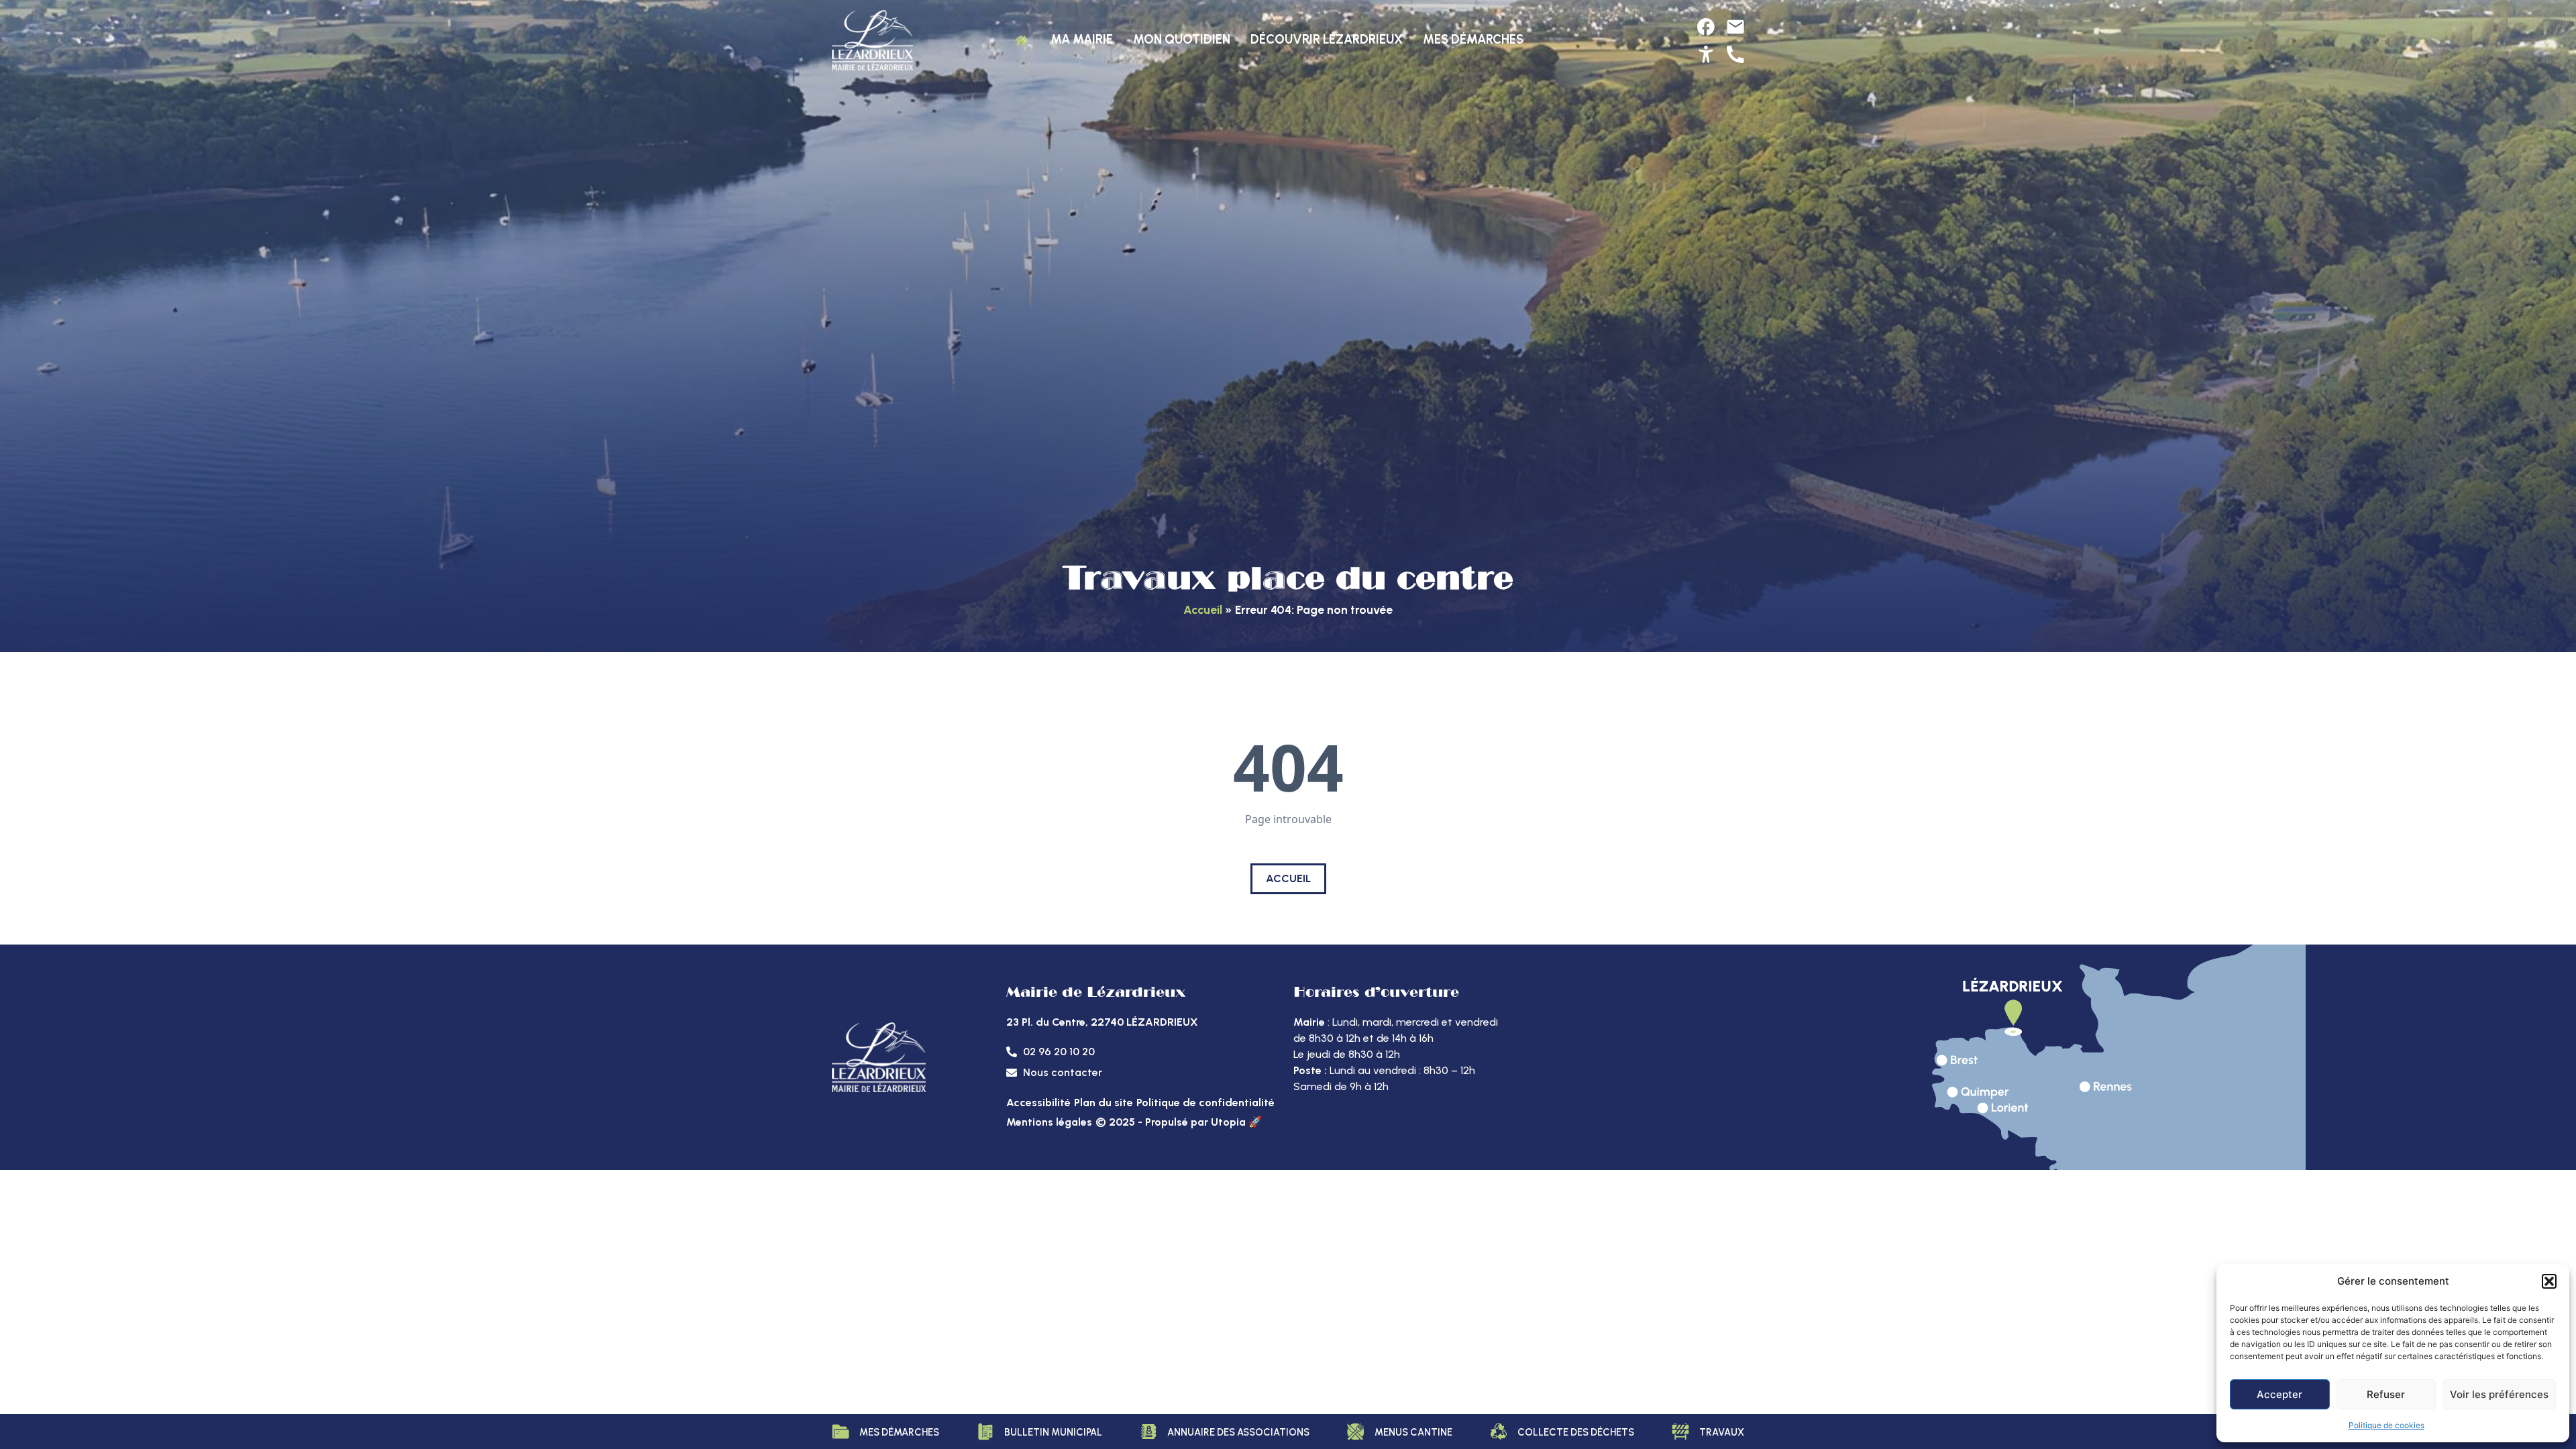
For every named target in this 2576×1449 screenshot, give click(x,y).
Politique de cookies (2386, 1425)
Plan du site (1104, 1103)
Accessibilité (1038, 1103)
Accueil (1203, 609)
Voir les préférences (2499, 1394)
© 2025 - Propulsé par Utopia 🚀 (1179, 1122)
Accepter (2279, 1394)
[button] (2549, 1281)
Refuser (2386, 1394)
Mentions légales (1049, 1122)
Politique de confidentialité (1205, 1103)
